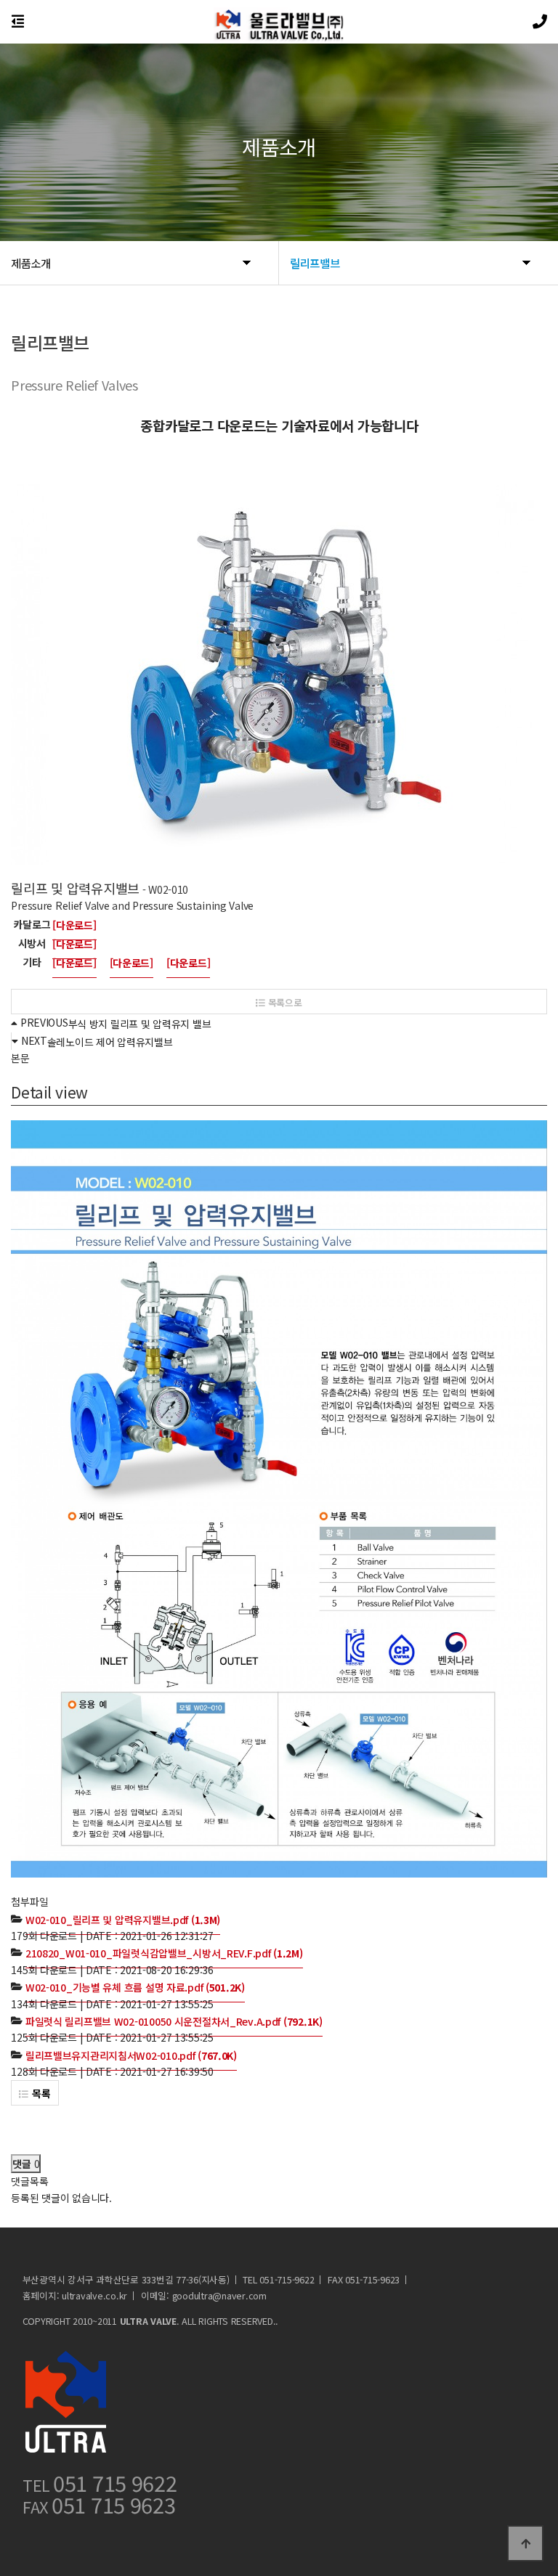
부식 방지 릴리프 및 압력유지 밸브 (140, 1024)
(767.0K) (131, 2055)
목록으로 (284, 1002)
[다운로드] (74, 925)
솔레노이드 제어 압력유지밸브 (110, 1042)
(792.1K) (174, 2021)
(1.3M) (123, 1920)
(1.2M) (164, 1953)
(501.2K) (135, 1987)
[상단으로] (525, 2543)
